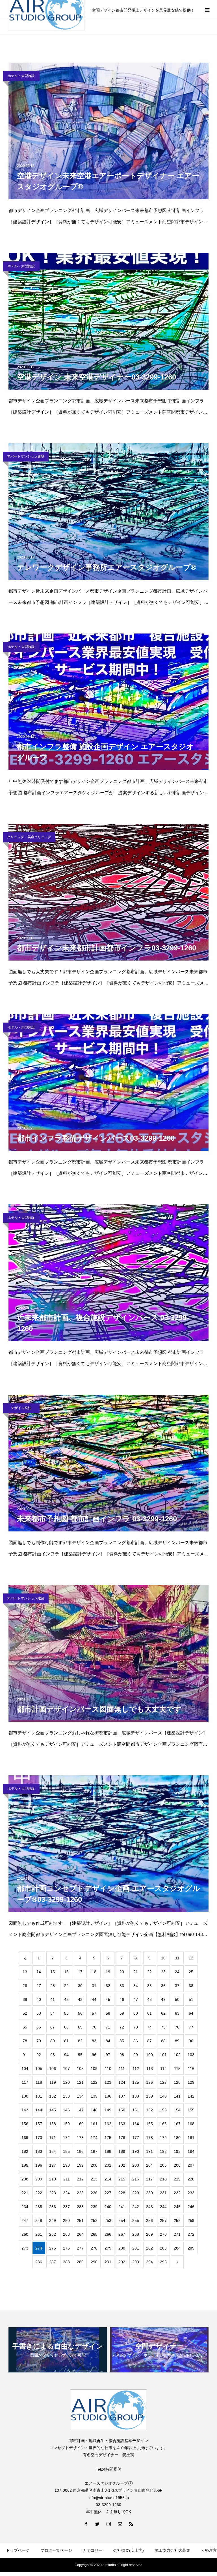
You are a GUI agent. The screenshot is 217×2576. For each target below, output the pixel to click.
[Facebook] (86, 2524)
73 (136, 2027)
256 (149, 2220)
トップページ (18, 2550)
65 (25, 2027)
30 (80, 1986)
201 (108, 2165)
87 (149, 2041)
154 (177, 2110)
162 (108, 2124)
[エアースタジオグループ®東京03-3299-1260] (108, 2410)
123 (108, 2082)
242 (136, 2207)
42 (66, 1999)
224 (66, 2193)
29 (66, 1986)
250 (66, 2220)
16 (66, 1972)
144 (39, 2110)
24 (177, 1972)
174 (94, 2138)
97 (108, 2055)
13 (25, 1972)
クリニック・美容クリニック (29, 837)
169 (25, 2138)
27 (39, 1986)
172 (66, 2138)
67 (53, 2027)
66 (39, 2027)
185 (66, 2151)
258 (177, 2220)
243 (149, 2207)
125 (136, 2082)
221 (25, 2193)
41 (53, 1999)
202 (122, 2165)
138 (136, 2096)
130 (25, 2096)
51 (191, 1999)
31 (94, 1986)
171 (53, 2138)
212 (80, 2179)
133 (66, 2096)
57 (94, 2013)
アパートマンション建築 (26, 456)
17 (80, 1972)
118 (39, 2082)
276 (66, 2248)
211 (67, 2179)
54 (53, 2013)
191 (149, 2151)
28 (53, 1986)
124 (122, 2082)
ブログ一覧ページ (56, 2550)
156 (25, 2124)
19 (108, 1972)
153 (163, 2110)
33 (122, 1986)
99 (136, 2055)
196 (39, 2165)
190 (136, 2151)
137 (122, 2096)
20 (122, 1972)
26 (25, 1986)
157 (39, 2124)
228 (122, 2193)
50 (177, 1999)
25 (191, 1972)
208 (25, 2179)
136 (108, 2096)
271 (177, 2234)
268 (136, 2234)
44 (94, 1999)
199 (80, 2165)
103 (191, 2055)
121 (80, 2082)
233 (191, 2193)
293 (136, 2262)
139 (149, 2096)
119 (53, 2082)
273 (25, 2248)
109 (94, 2069)
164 (136, 2124)
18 (94, 1972)
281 (136, 2248)
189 (122, 2151)
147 (80, 2110)
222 (39, 2193)
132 (53, 2096)
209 (39, 2179)
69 (80, 2027)
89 (177, 2041)
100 (149, 2055)
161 (94, 2124)
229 (136, 2193)
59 (122, 2013)
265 (94, 2234)
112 (136, 2069)
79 (39, 2041)
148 (94, 2110)
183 (39, 2151)
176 (122, 2138)
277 (80, 2248)
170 (39, 2138)
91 (25, 2055)
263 (66, 2234)
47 (136, 1999)
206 (177, 2165)
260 (25, 2234)
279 (108, 2248)
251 (80, 2220)
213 (94, 2179)
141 (177, 2096)
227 (108, 2193)
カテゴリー (93, 2550)
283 (163, 2248)
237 (66, 2207)
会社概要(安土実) (129, 2550)
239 (94, 2207)
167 (177, 2124)
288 (66, 2262)
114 (163, 2069)
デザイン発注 (21, 1408)
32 (108, 1986)
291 (108, 2262)
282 (149, 2248)
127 (163, 2082)
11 (177, 1958)
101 (163, 2055)
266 (108, 2234)
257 (163, 2220)
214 (108, 2179)
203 (136, 2165)
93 (53, 2055)
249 (53, 2220)
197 (53, 2165)
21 (136, 1972)
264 (80, 2234)
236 (53, 2207)
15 (53, 1972)
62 (163, 2013)
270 (163, 2234)
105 (39, 2069)
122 (94, 2082)
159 (66, 2124)
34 (136, 1986)
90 (191, 2041)
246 (191, 2207)
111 (122, 2069)
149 (108, 2110)
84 (108, 2041)
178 (149, 2138)
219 (177, 2179)
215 (122, 2179)
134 (80, 2096)
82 (80, 2041)
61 (149, 2013)
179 (163, 2138)
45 (108, 1999)
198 (66, 2165)
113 (150, 2069)
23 (163, 1972)
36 (163, 1986)
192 (163, 2151)
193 (177, 2151)
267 (122, 2234)
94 (66, 2055)
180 (177, 2138)
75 (163, 2027)
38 (191, 1986)
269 (149, 2234)
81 (66, 2041)
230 (149, 2193)
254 (122, 2220)
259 (191, 2220)
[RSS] (131, 2524)
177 (136, 2138)
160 (80, 2124)
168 (191, 2124)
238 (80, 2207)
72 (122, 2027)
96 (94, 2055)
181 (191, 2138)
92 (39, 2055)
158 (53, 2124)
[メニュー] (207, 10)
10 (163, 1958)
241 (122, 2207)
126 (149, 2082)
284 (177, 2248)
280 (122, 2248)
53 (39, 2013)
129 (191, 2082)
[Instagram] (108, 2524)
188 (108, 2151)
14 (39, 1972)
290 (94, 2262)
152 (149, 2110)
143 (25, 2110)
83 (94, 2041)
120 (66, 2082)
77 (191, 2027)
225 (80, 2193)
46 (122, 1999)
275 (53, 2248)
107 (66, 2069)
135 (94, 2096)
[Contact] (120, 2524)
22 (149, 1972)
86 (136, 2041)
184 (53, 2151)
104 (25, 2069)
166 (163, 2124)
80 (53, 2041)
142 (191, 2096)
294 (149, 2262)
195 (25, 2165)
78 (25, 2041)
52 (25, 2013)
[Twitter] (97, 2524)
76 (177, 2027)
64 (191, 2013)
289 (80, 2262)
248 (39, 2220)
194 (191, 2151)
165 (149, 2124)
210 (53, 2179)
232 (177, 2193)
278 (94, 2248)
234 (25, 2207)
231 (163, 2193)
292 (122, 2262)
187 (94, 2151)
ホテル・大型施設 (21, 76)
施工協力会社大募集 (172, 2550)
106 (53, 2069)
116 (191, 2069)
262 (53, 2234)
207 (191, 2165)
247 (25, 2220)
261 (39, 2234)
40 (39, 1999)
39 (25, 1999)
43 (80, 1999)
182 (25, 2151)
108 (80, 2069)
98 (122, 2055)
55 (66, 2013)
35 (149, 1986)
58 (108, 2013)
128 (177, 2082)
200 (94, 2165)
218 (163, 2179)
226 (94, 2193)
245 (177, 2207)
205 (163, 2165)
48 (149, 1999)
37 (177, 1986)
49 (163, 1999)
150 (122, 2110)
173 (80, 2138)
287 (53, 2262)
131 (39, 2096)
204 (149, 2165)
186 (80, 2151)
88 (163, 2041)
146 (66, 2110)
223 (53, 2193)
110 (108, 2069)
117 (25, 2082)
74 (149, 2027)
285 (191, 2248)
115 (177, 2069)
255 (136, 2220)
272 (191, 2234)
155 (191, 2110)
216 (136, 2179)
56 (80, 2013)
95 (80, 2055)
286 (39, 2262)
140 (163, 2096)
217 (149, 2179)
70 (94, 2027)
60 (136, 2013)
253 (108, 2220)
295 (163, 2262)
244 (163, 2207)
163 (122, 2124)
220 (191, 2179)
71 (108, 2027)
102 (177, 2055)
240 (108, 2207)
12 (191, 1958)
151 (136, 2110)
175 (108, 2138)
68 (66, 2027)
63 (177, 2013)
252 (94, 2220)
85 (122, 2041)
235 (39, 2207)
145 (53, 2110)
